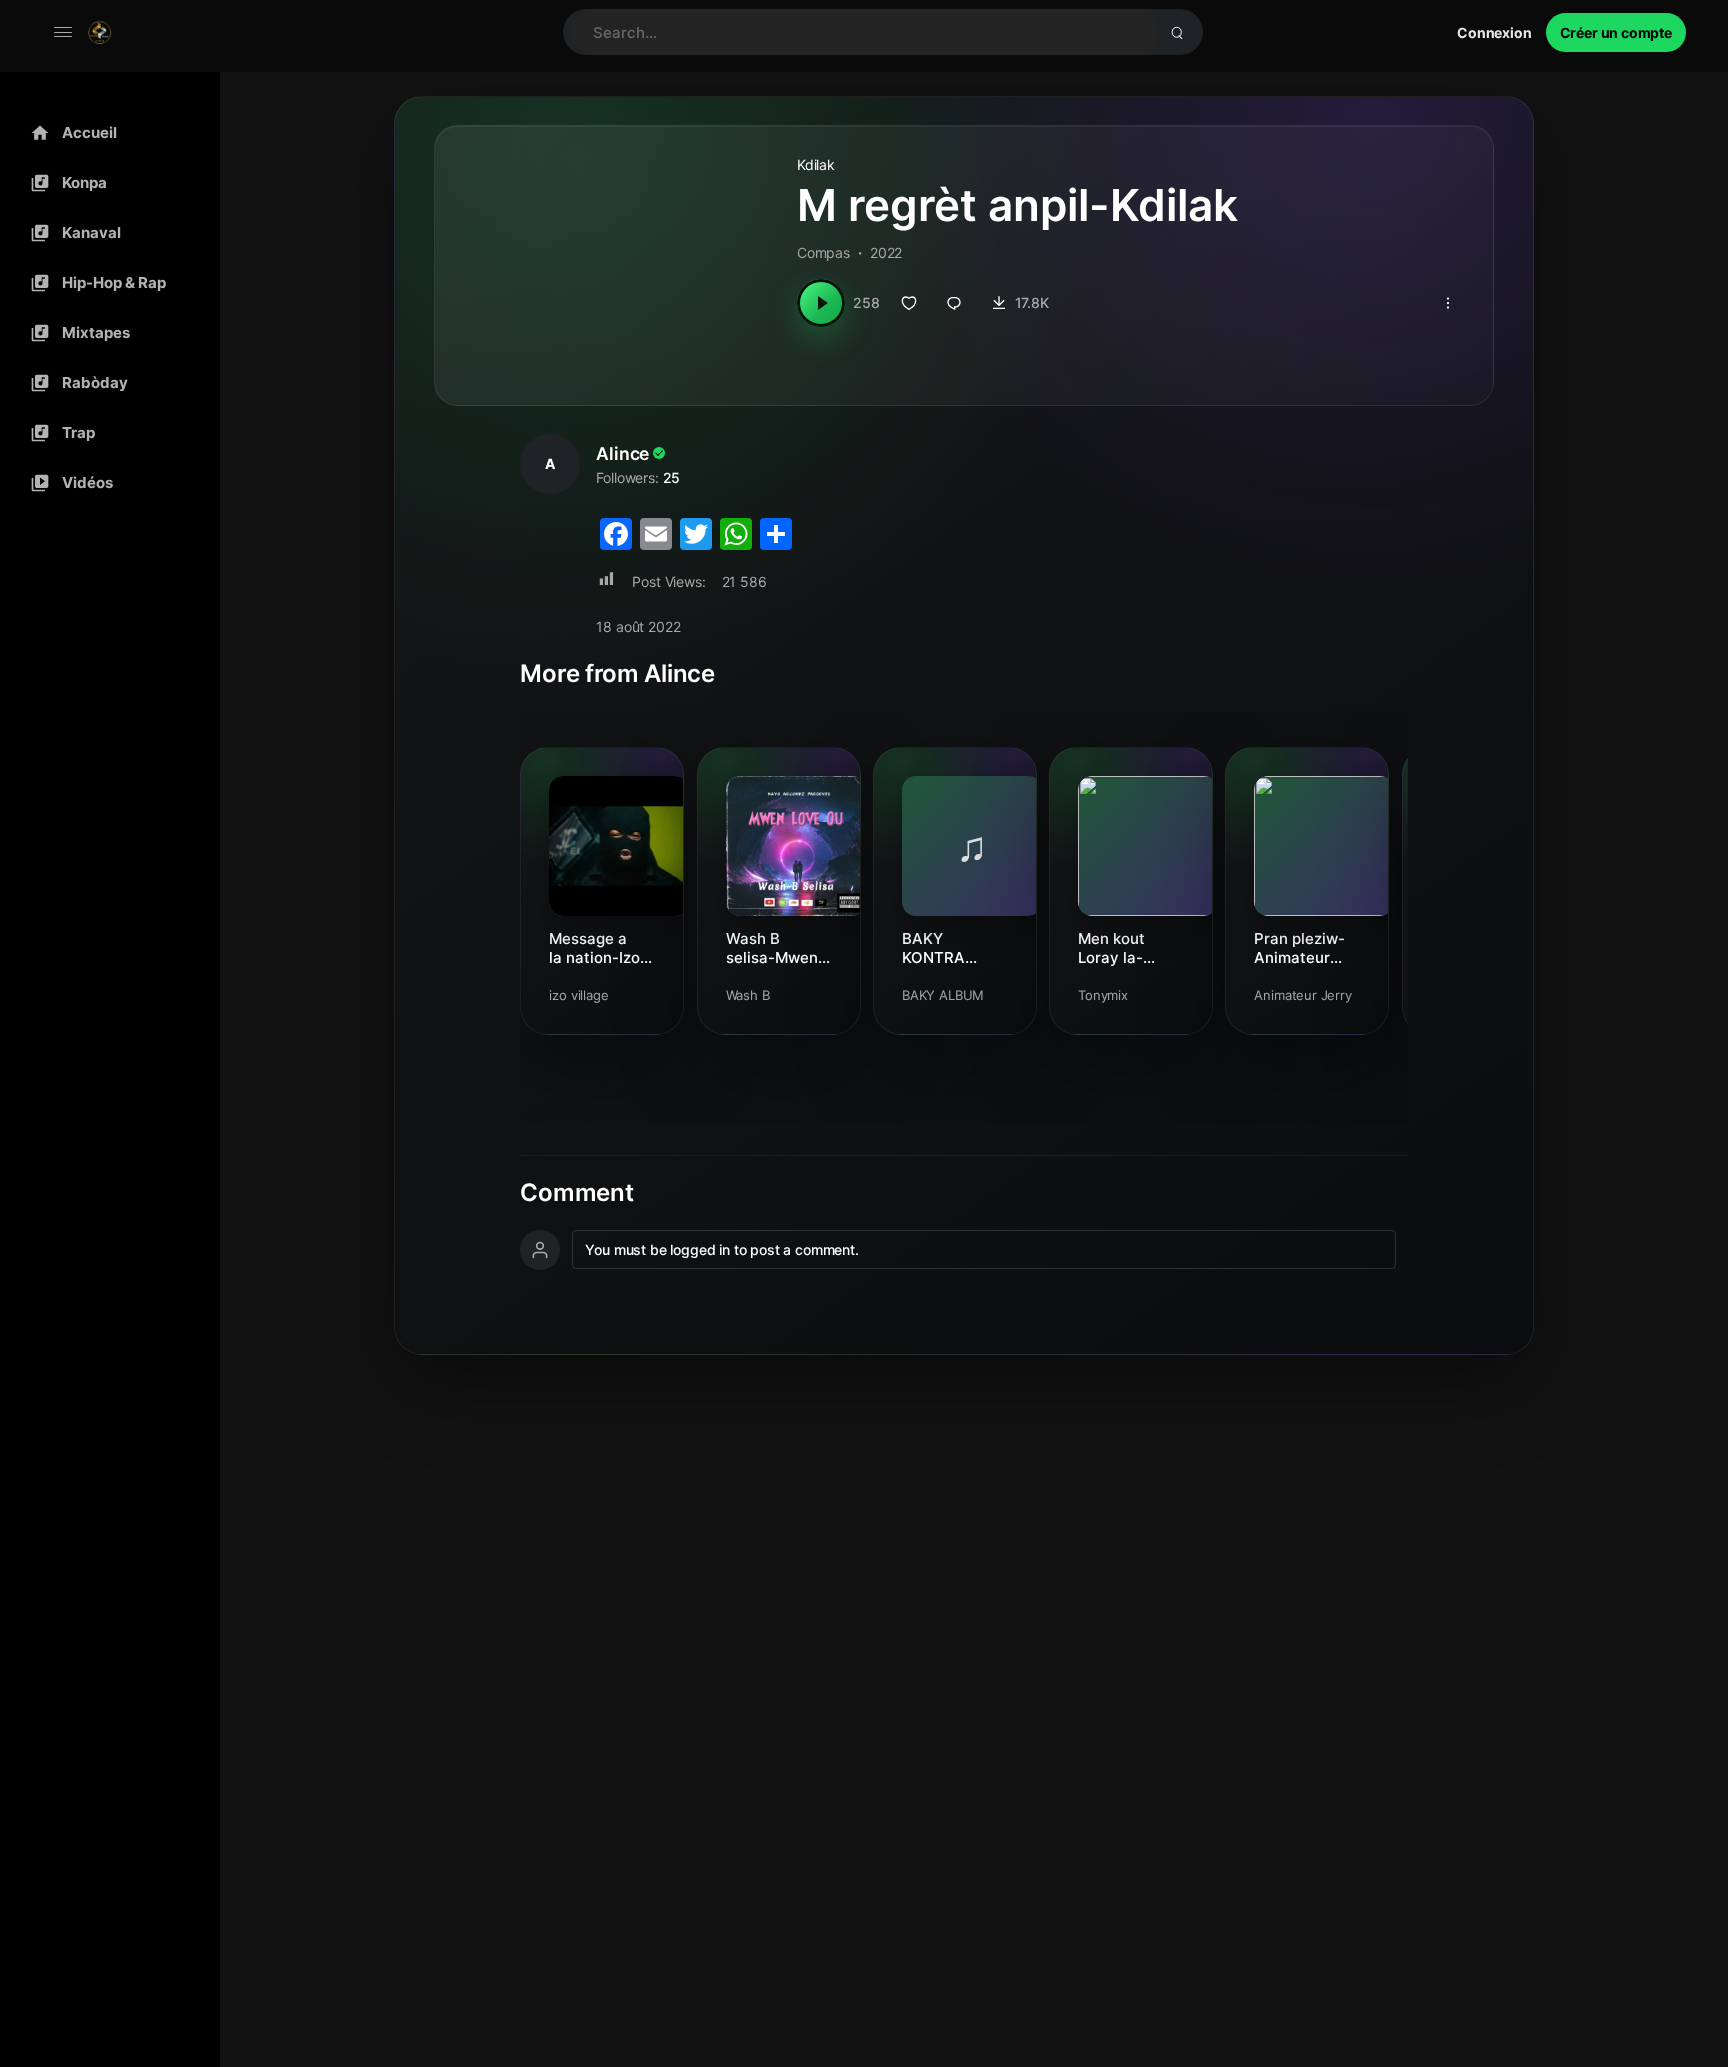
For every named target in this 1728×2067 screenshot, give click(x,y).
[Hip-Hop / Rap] (105, 283)
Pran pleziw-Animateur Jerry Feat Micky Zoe (1299, 948)
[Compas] (105, 183)
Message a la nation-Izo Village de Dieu (594, 948)
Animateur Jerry (1302, 995)
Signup (1616, 32)
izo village (578, 995)
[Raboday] (105, 383)
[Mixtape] (105, 333)
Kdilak (816, 164)
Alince (622, 453)
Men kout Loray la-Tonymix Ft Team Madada (1129, 948)
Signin (1494, 32)
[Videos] (105, 483)
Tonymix (1103, 995)
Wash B (748, 995)
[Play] (821, 303)
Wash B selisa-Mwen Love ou (772, 948)
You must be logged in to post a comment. (721, 1249)
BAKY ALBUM (943, 995)
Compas (823, 252)
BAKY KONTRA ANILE (933, 948)
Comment (576, 1193)
